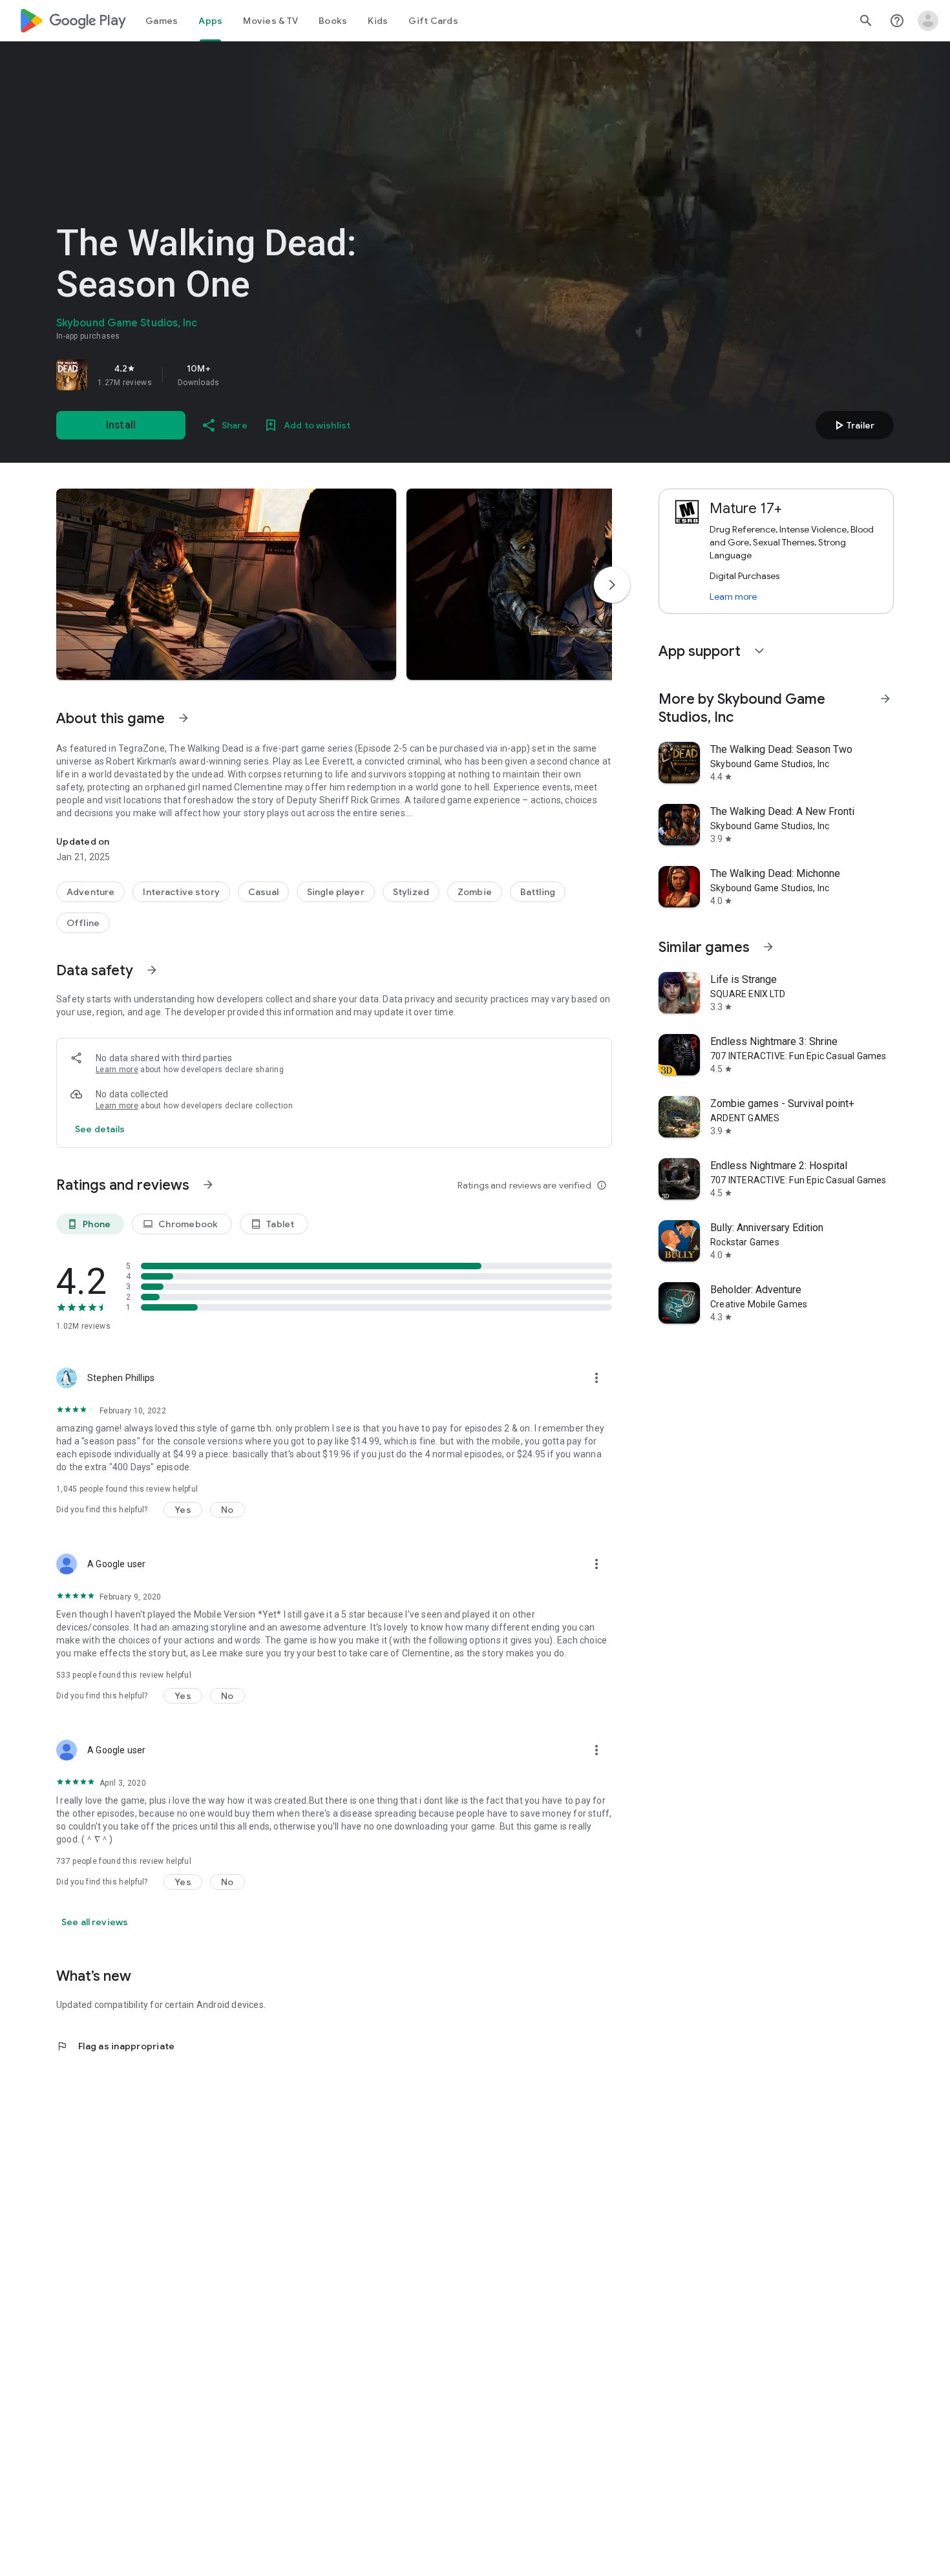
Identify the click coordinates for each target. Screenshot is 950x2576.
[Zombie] (475, 892)
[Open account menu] (928, 21)
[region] (237, 375)
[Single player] (336, 892)
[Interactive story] (181, 892)
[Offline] (83, 923)
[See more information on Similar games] (768, 947)
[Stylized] (411, 892)
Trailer (853, 425)
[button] (226, 584)
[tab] (162, 21)
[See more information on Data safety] (152, 970)
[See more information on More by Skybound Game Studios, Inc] (885, 699)
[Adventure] (90, 892)
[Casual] (263, 892)
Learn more (117, 1070)
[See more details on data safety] (100, 1129)
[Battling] (538, 892)
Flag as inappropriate (115, 2046)
